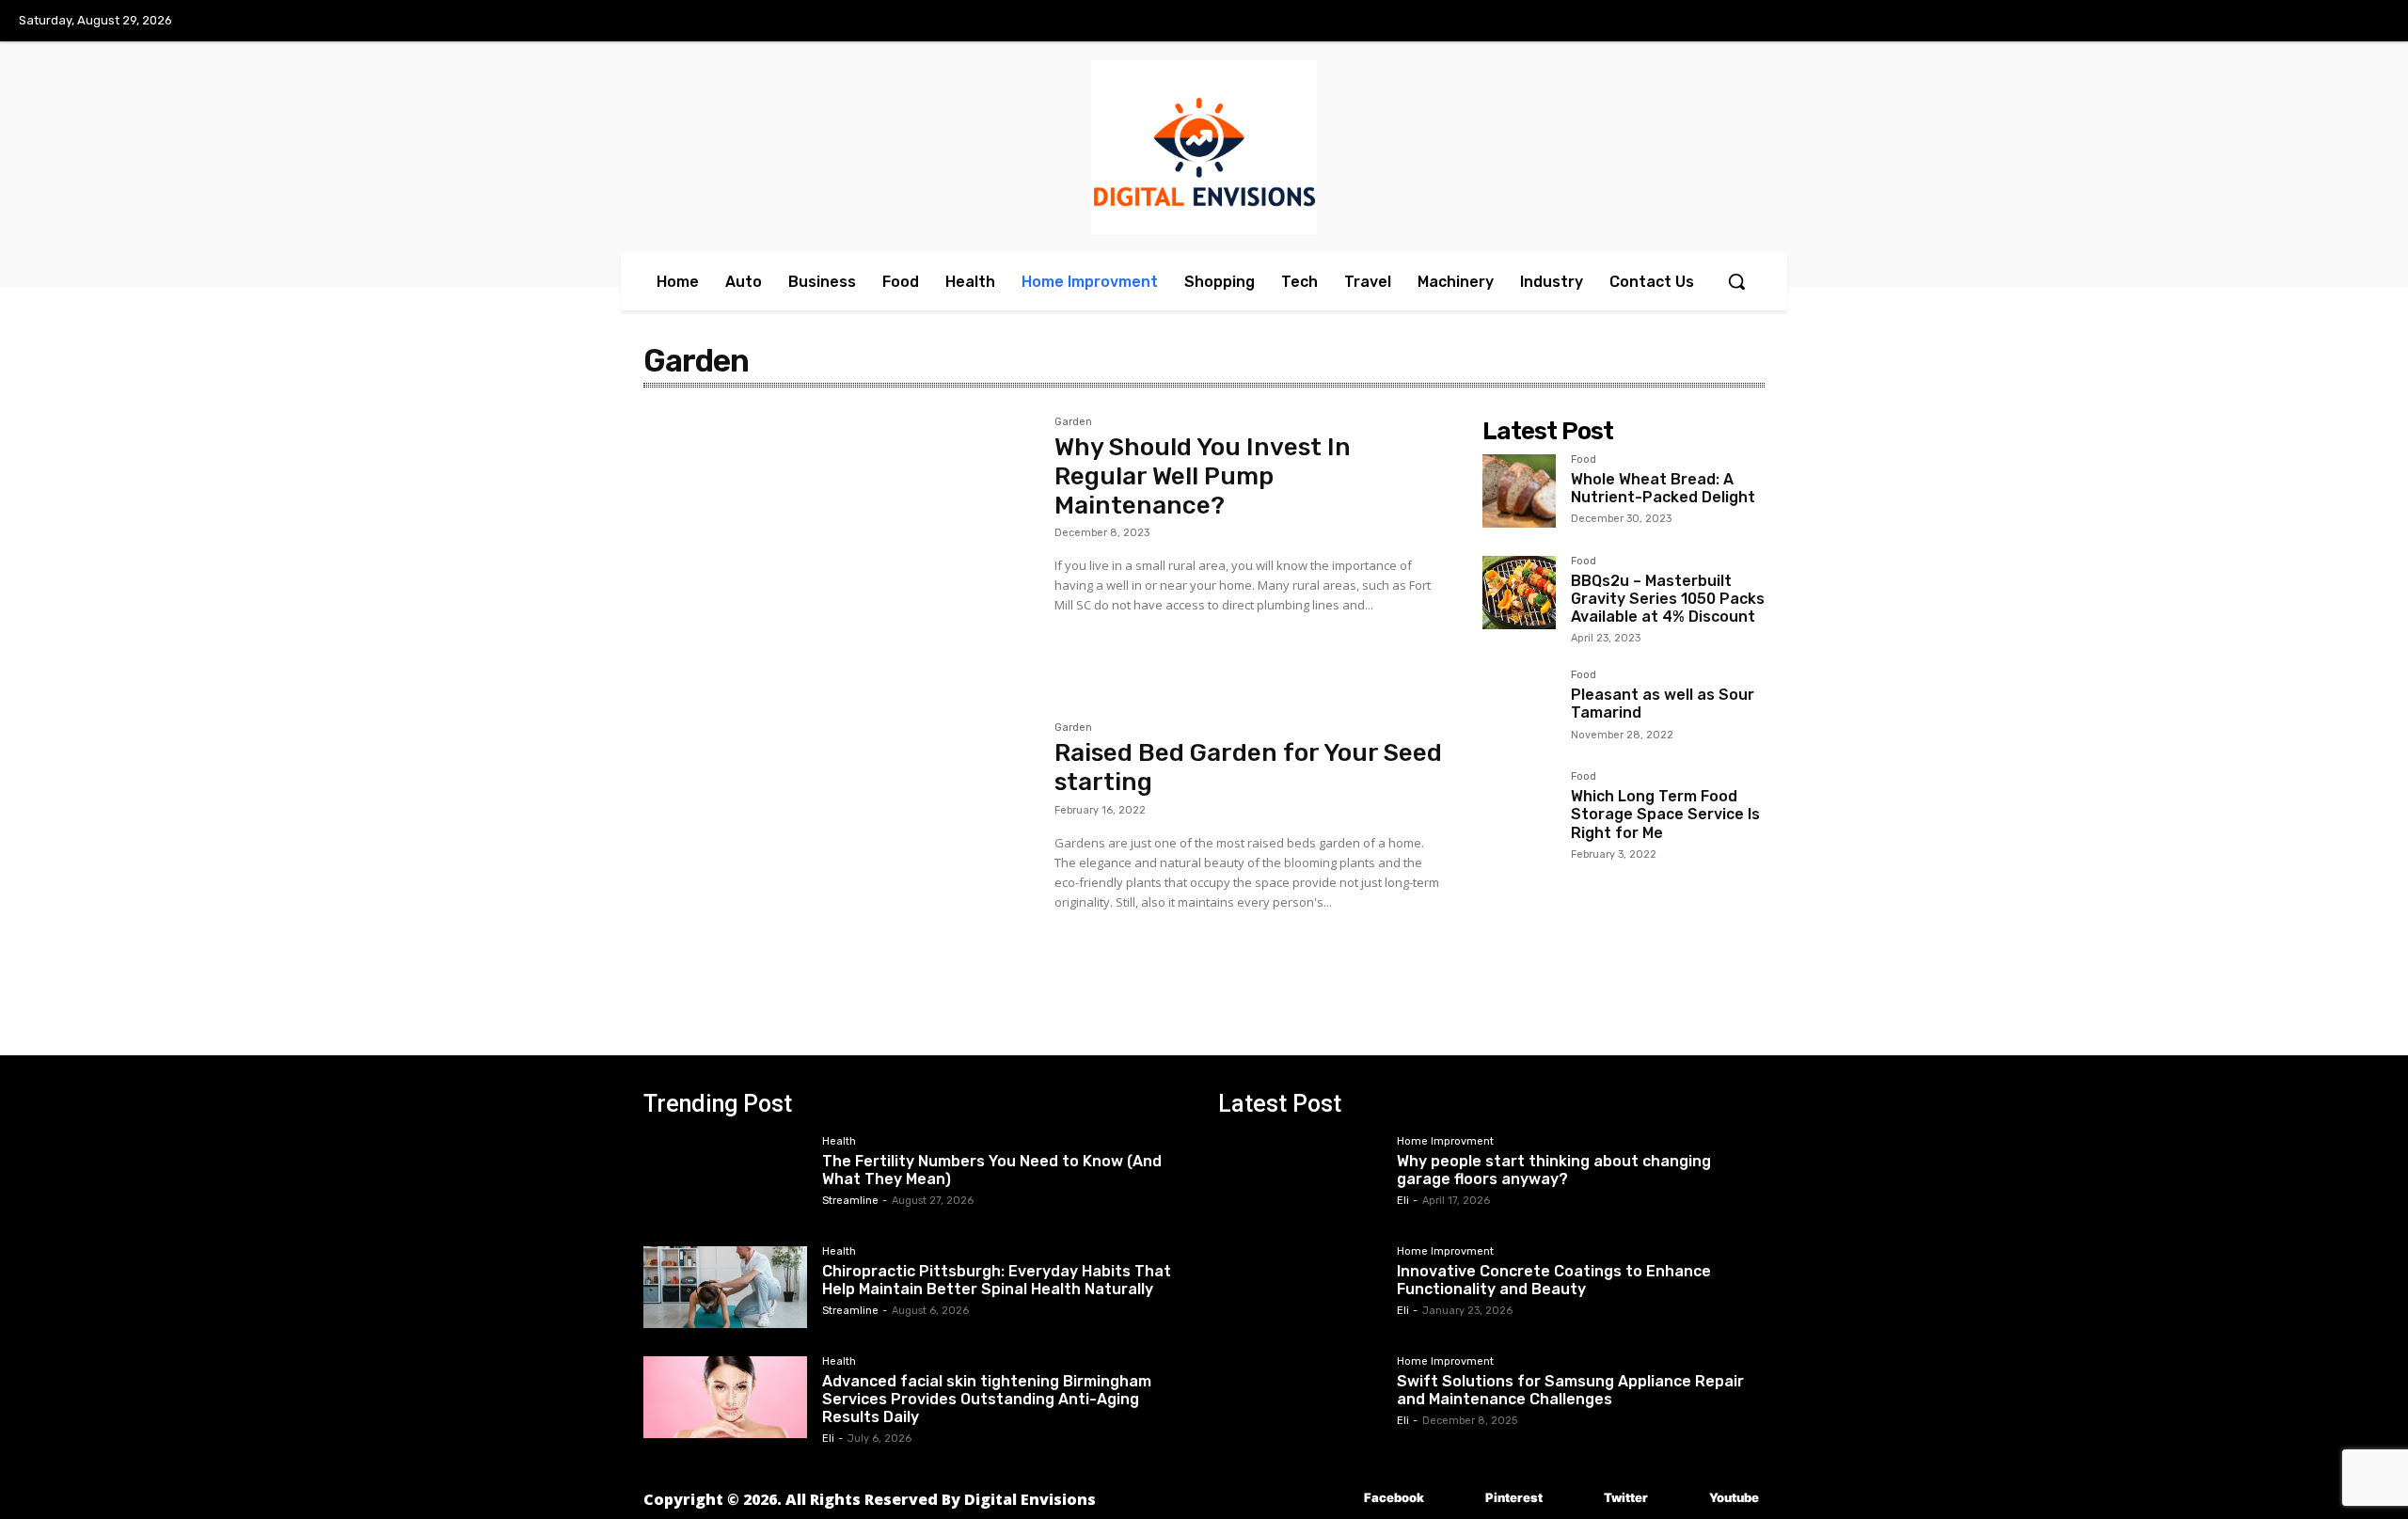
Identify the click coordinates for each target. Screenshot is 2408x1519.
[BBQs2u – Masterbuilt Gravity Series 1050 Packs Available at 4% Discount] (1519, 593)
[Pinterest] (1457, 1498)
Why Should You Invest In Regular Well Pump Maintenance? (1203, 476)
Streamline (850, 1201)
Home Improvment (1445, 1142)
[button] (1736, 281)
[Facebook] (1336, 1498)
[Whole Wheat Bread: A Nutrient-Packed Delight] (1519, 491)
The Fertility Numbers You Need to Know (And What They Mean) (992, 1170)
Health (839, 1142)
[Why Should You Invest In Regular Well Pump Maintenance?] (840, 546)
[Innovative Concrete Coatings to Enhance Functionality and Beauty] (1300, 1287)
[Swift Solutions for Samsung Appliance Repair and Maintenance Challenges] (1300, 1397)
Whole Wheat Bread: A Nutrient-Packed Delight (1663, 488)
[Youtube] (1681, 1498)
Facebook (1394, 1497)
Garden (1073, 422)
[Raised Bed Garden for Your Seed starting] (840, 852)
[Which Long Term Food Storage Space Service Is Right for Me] (1519, 808)
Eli (828, 1439)
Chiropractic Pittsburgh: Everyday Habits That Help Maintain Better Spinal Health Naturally (997, 1280)
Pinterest (1514, 1497)
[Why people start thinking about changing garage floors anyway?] (1300, 1177)
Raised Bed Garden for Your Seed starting (1248, 767)
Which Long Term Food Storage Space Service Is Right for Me (1665, 814)
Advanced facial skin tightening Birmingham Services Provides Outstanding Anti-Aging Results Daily (987, 1399)
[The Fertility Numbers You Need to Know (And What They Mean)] (725, 1177)
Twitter (1626, 1497)
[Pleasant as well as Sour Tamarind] (1519, 706)
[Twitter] (1576, 1498)
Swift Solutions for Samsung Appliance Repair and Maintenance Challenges (1570, 1390)
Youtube (1734, 1497)
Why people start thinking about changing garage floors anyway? (1554, 1170)
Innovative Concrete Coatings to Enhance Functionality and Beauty (1554, 1280)
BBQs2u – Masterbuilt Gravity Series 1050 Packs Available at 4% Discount (1668, 599)
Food (1584, 460)
